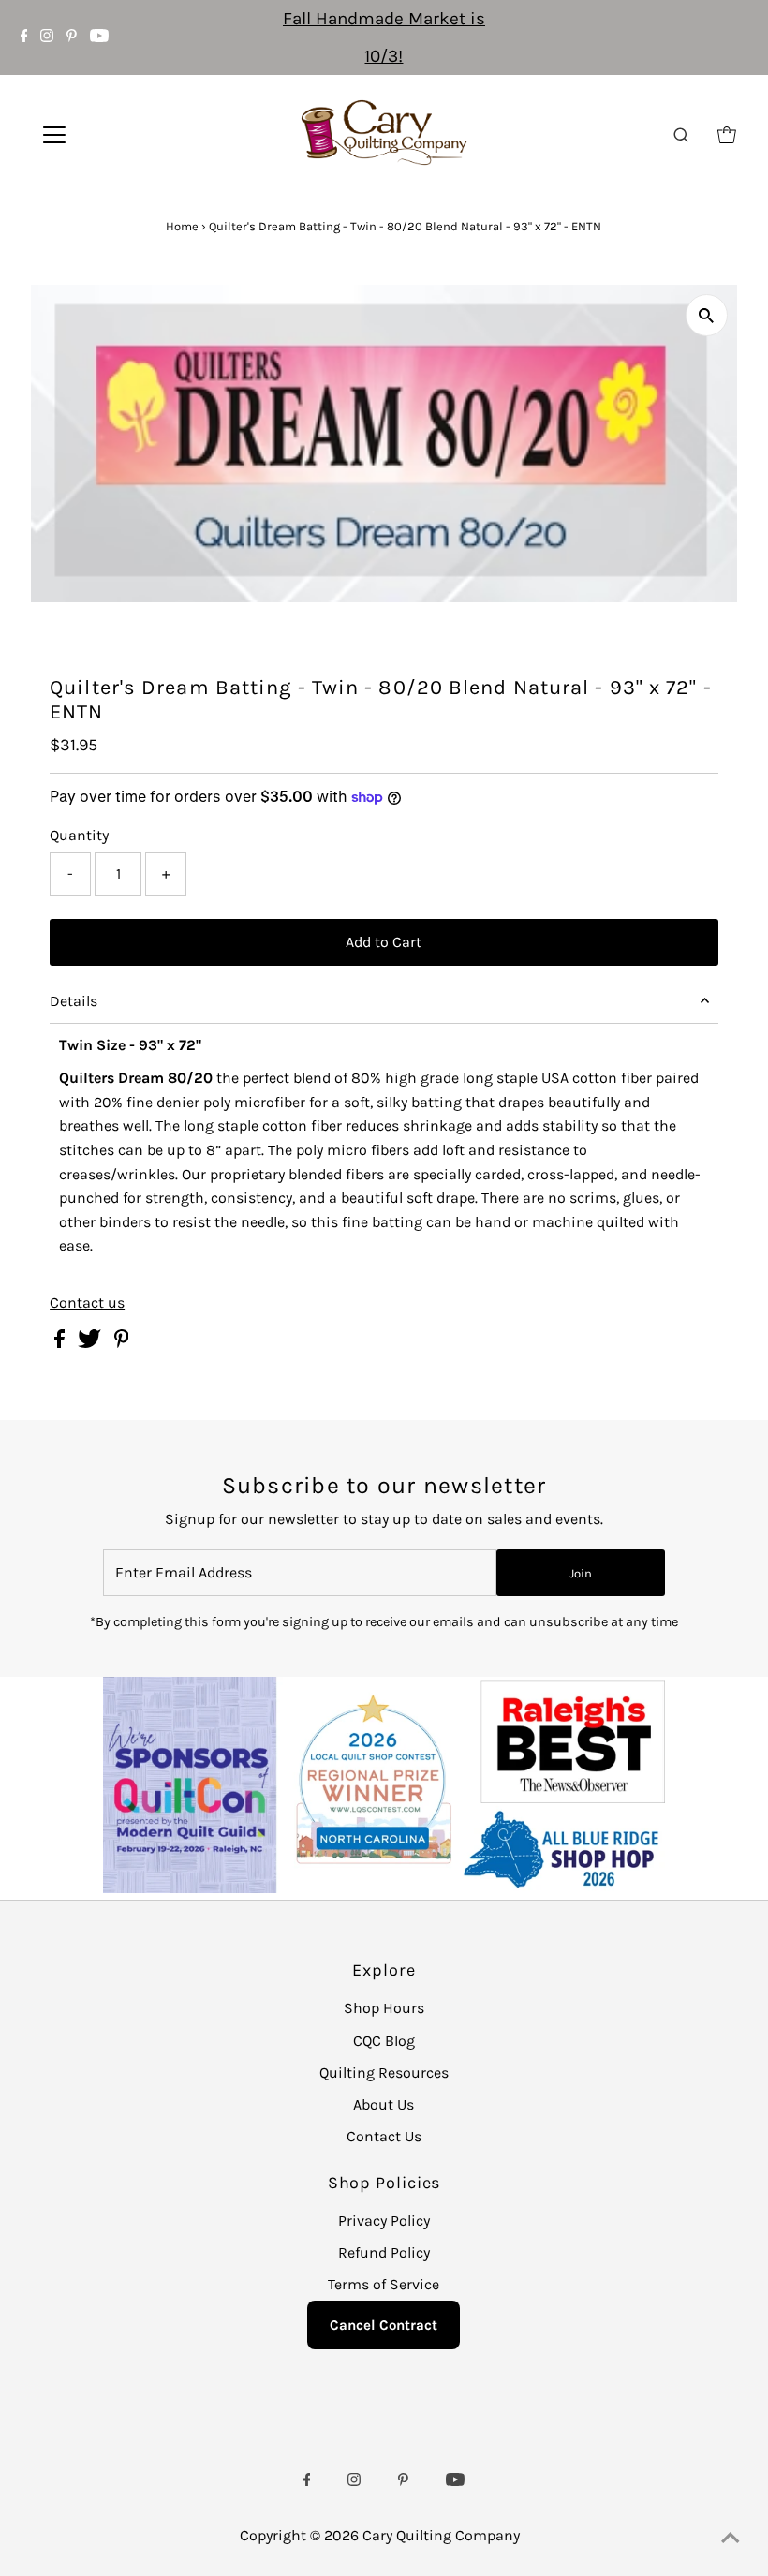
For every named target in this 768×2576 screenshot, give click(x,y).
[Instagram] (47, 37)
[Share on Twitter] (91, 1343)
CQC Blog (384, 2041)
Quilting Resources (384, 2073)
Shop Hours (384, 2008)
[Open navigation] (115, 135)
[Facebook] (24, 37)
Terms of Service (384, 2284)
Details (74, 1001)
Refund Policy (384, 2252)
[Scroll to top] (731, 2539)
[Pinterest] (72, 37)
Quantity (79, 835)
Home (182, 226)
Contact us (87, 1303)
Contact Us (384, 2136)
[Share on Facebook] (61, 1343)
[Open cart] (727, 135)
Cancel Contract (384, 2325)
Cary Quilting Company (441, 2535)
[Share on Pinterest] (122, 1343)
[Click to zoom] (707, 315)
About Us (384, 2104)
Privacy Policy (384, 2221)
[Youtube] (99, 37)
